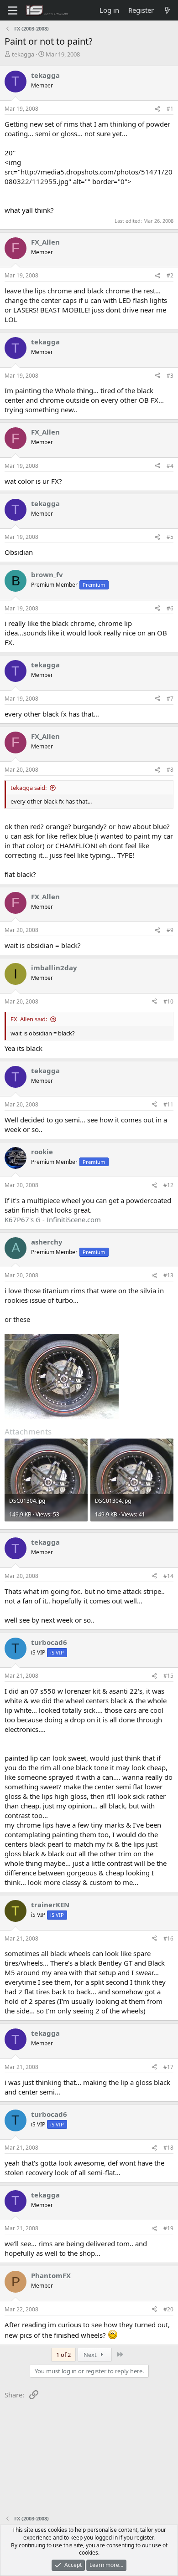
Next (91, 2355)
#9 (170, 930)
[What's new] (167, 10)
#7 (170, 699)
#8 (170, 770)
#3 (170, 376)
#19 (168, 2228)
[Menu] (13, 10)
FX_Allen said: (29, 1019)
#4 (170, 466)
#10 (168, 1001)
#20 (168, 2309)
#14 (168, 1576)
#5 (170, 537)
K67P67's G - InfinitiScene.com (53, 1219)
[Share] (157, 109)
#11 (168, 1104)
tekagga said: (29, 788)
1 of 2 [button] (63, 2355)
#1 (170, 109)
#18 (168, 2148)
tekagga (23, 54)
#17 (168, 2067)
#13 (168, 1275)
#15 (168, 1676)
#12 (168, 1185)
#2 (170, 275)
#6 (170, 608)
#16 (168, 1938)
